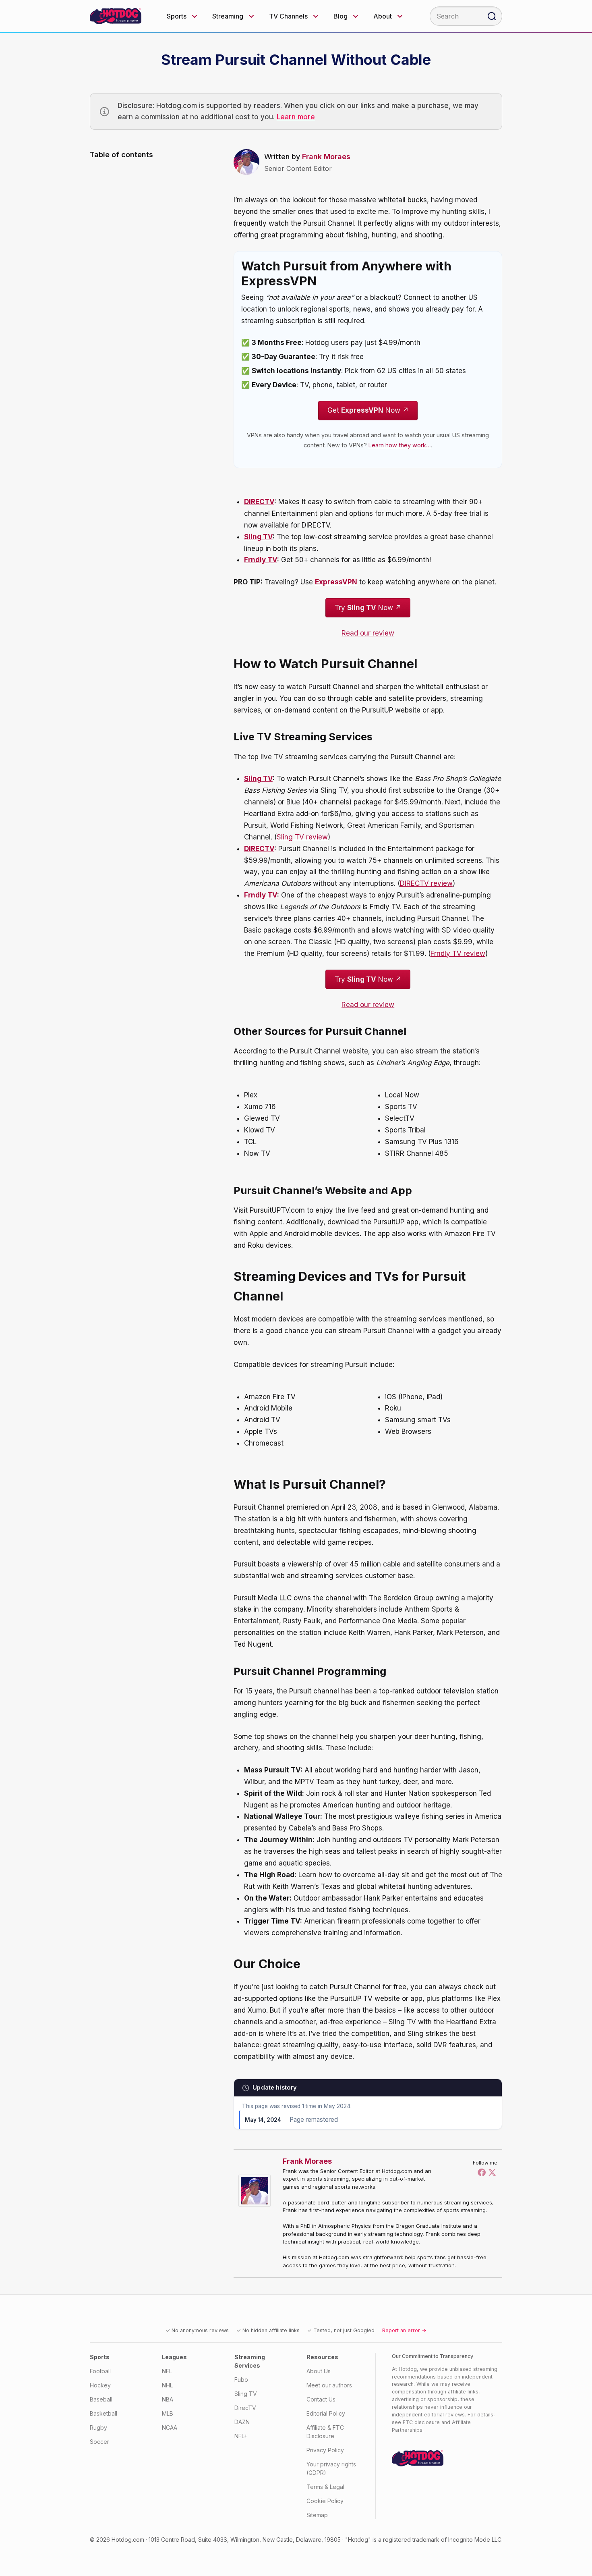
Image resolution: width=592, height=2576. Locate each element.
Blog (341, 16)
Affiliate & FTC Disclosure (325, 2432)
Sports (177, 16)
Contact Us (321, 2399)
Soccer (99, 2442)
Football (100, 2371)
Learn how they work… (400, 445)
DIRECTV (259, 502)
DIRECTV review (426, 883)
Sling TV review (302, 837)
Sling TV (258, 537)
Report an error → (404, 2330)
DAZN (242, 2422)
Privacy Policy (325, 2450)
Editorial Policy (326, 2413)
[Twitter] (492, 2172)
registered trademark (411, 2540)
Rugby (98, 2427)
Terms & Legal (325, 2487)
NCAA (170, 2427)
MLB (168, 2413)
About (383, 16)
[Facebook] (482, 2172)
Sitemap (317, 2515)
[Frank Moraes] (257, 2191)
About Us (319, 2371)
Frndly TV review (458, 954)
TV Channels (288, 16)
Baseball (101, 2399)
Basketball (103, 2413)
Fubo (241, 2380)
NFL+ (241, 2436)
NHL (167, 2385)
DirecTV (245, 2408)
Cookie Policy (325, 2501)
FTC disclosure (421, 2422)
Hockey (100, 2385)
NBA (168, 2399)
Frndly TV (261, 560)
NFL (167, 2371)
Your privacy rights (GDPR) (331, 2468)
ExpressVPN (336, 582)
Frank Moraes (326, 157)
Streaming (228, 16)
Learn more (296, 117)
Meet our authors (329, 2385)
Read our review (368, 633)
